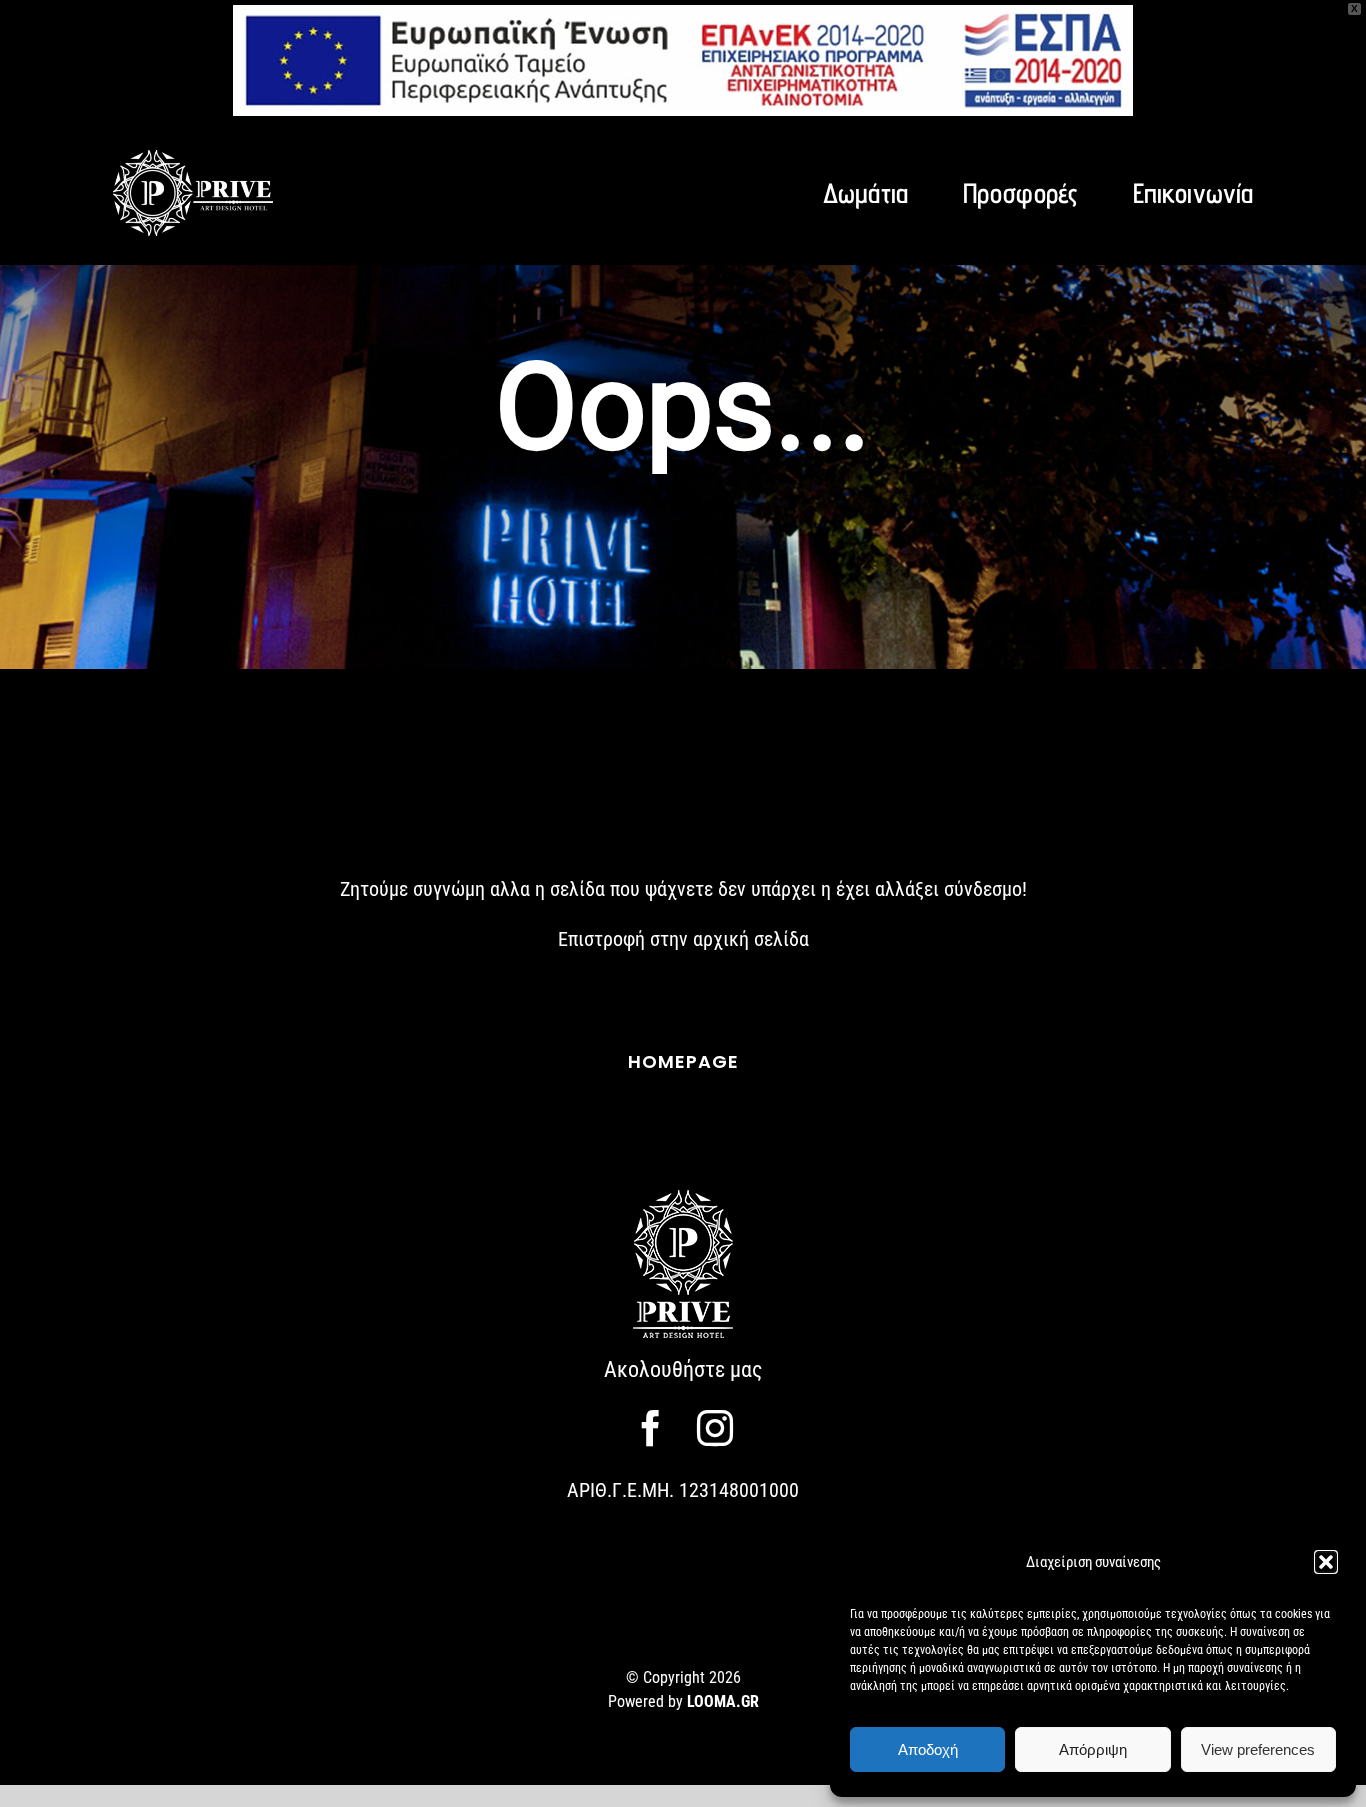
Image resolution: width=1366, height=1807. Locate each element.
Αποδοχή (928, 1749)
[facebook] (651, 1428)
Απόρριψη (1093, 1749)
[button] (1326, 1562)
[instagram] (715, 1428)
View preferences (1258, 1749)
